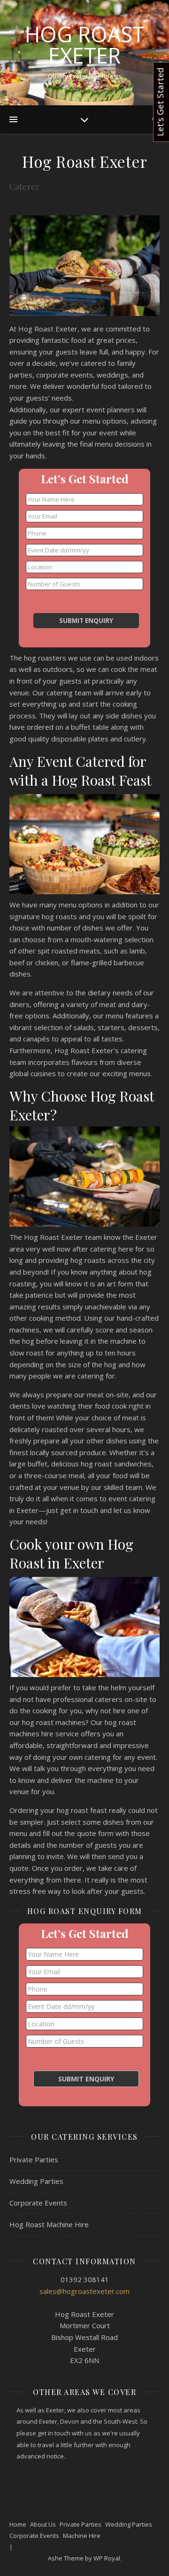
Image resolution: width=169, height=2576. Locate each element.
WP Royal (107, 2558)
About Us (43, 2524)
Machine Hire (82, 2536)
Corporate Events (38, 2203)
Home (18, 2524)
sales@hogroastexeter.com (84, 2291)
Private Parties (34, 2159)
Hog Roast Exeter (85, 45)
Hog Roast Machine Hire (49, 2224)
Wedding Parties (36, 2181)
